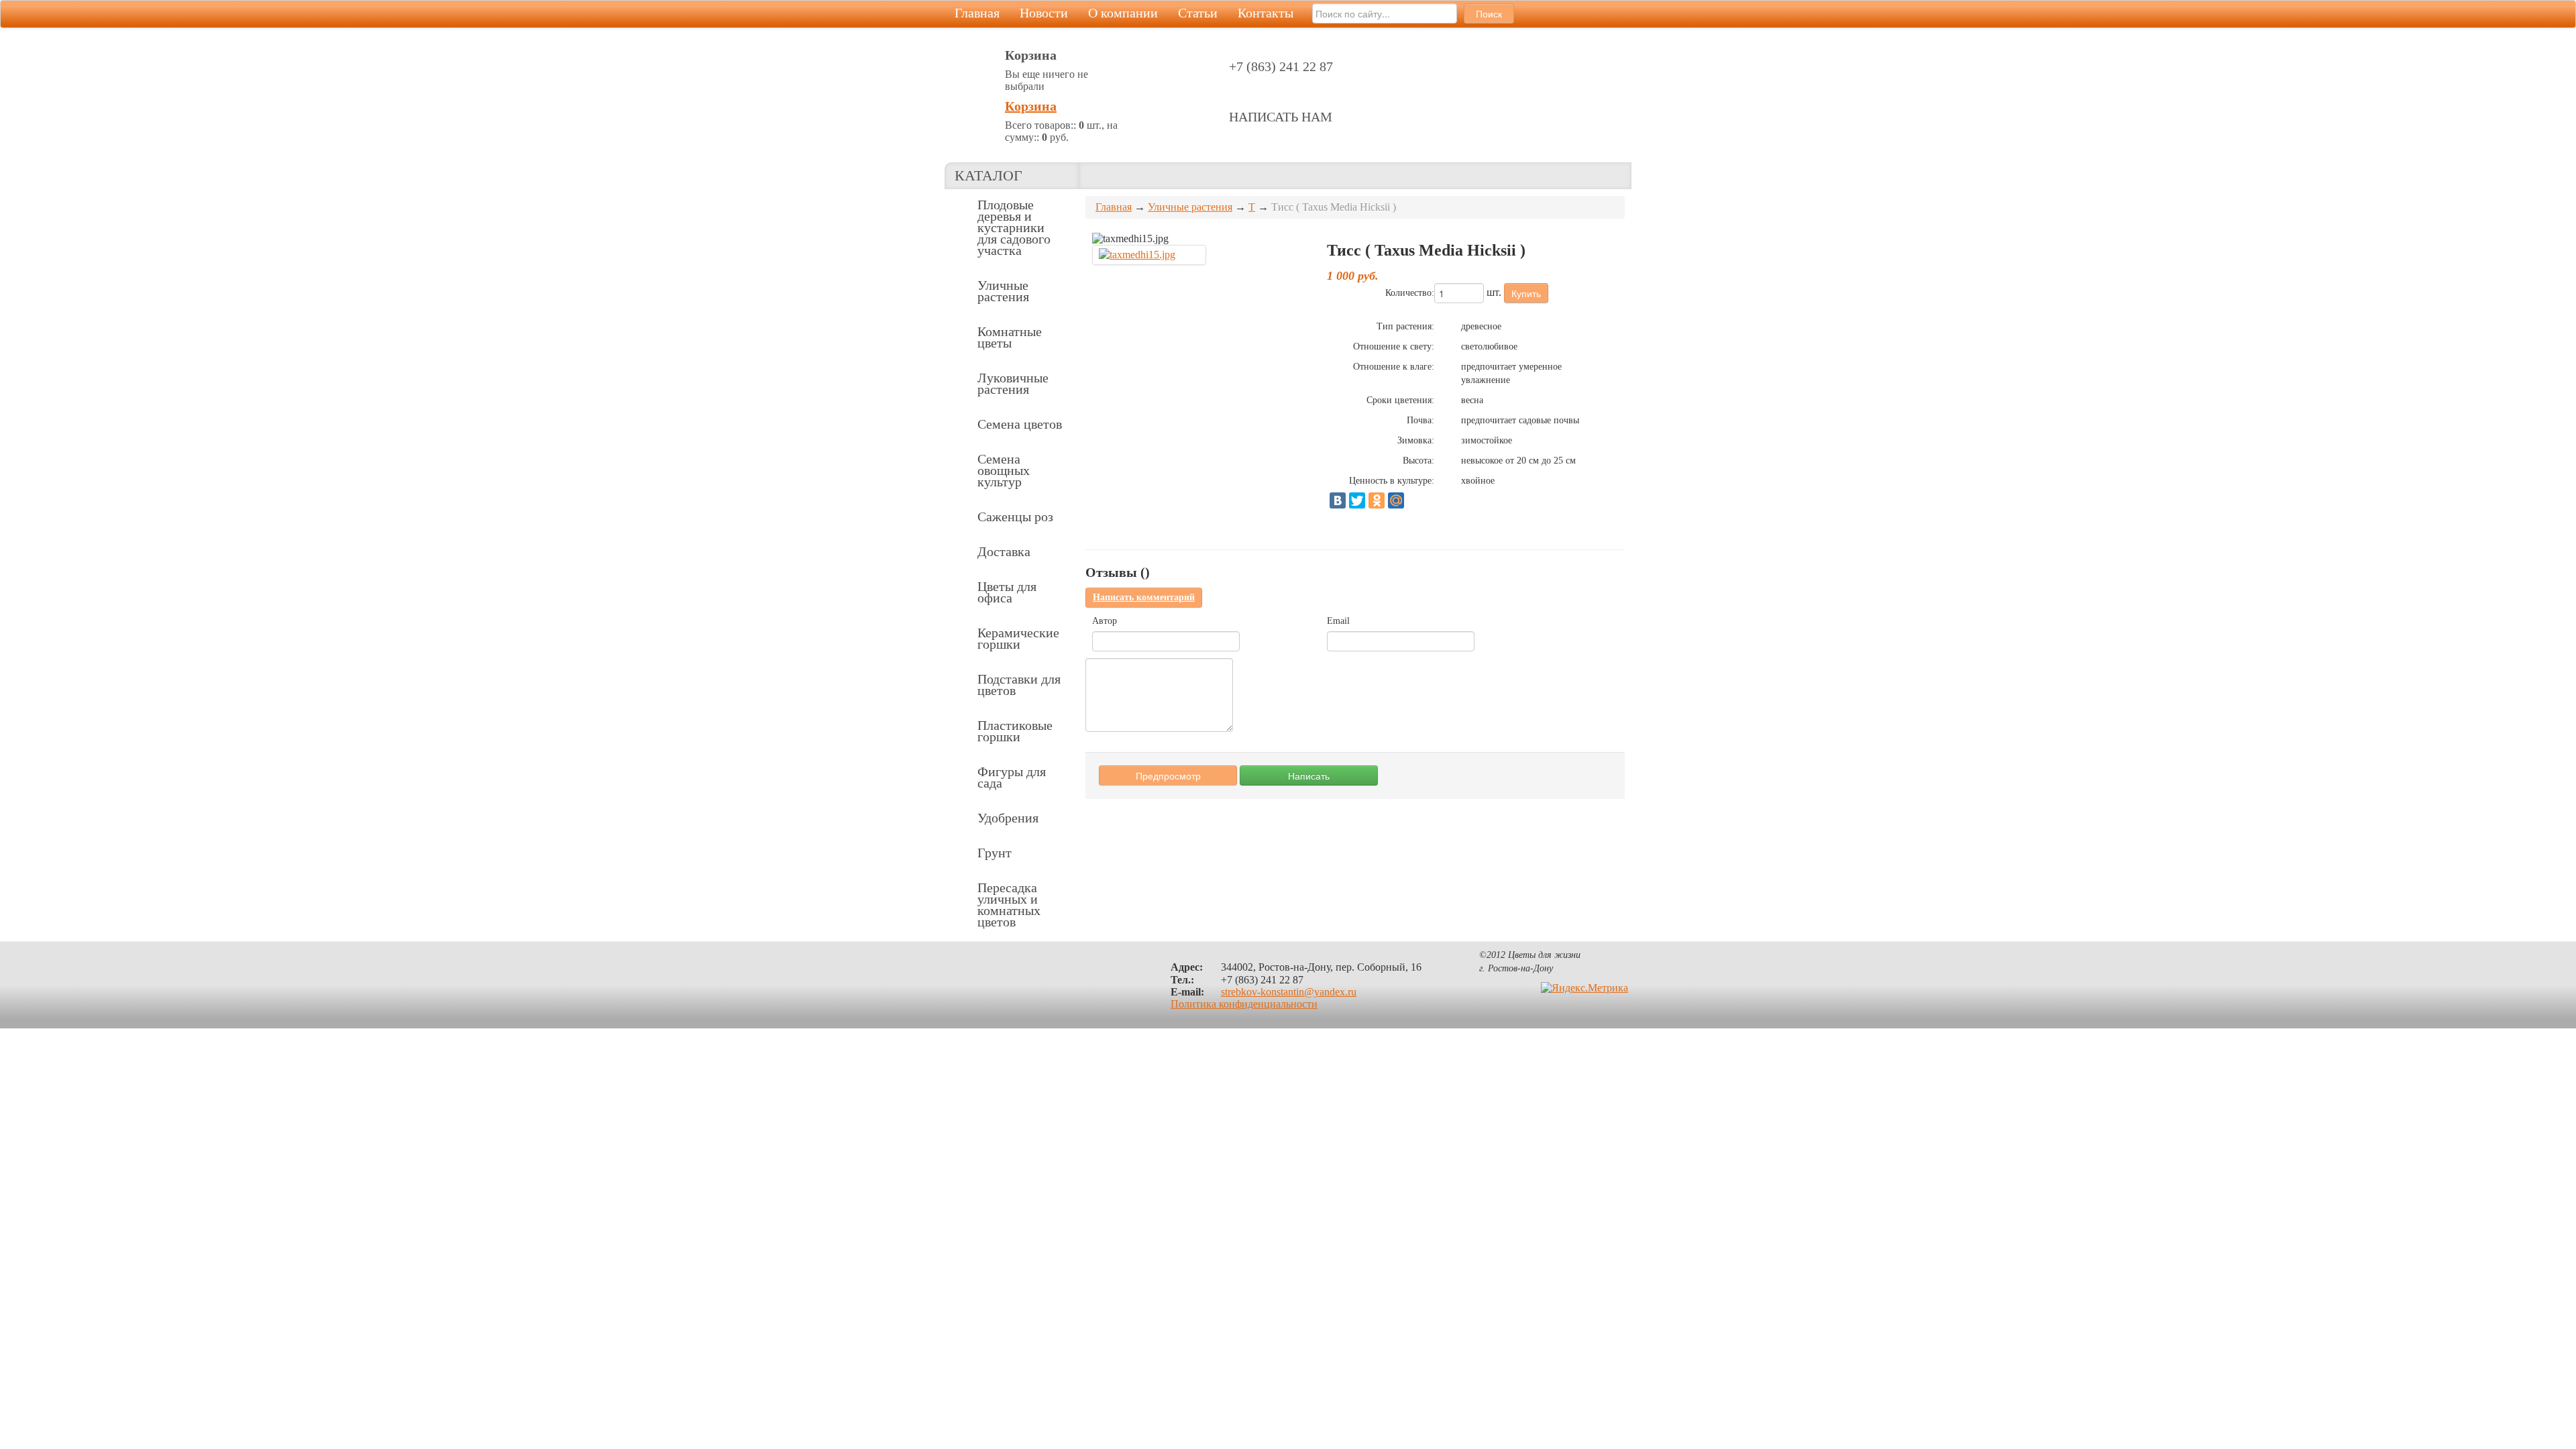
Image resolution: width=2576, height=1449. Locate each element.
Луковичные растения (1013, 383)
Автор (1105, 621)
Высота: (1418, 461)
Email (1338, 621)
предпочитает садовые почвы (1520, 420)
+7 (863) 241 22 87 (1281, 66)
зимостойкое (1487, 440)
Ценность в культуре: (1392, 481)
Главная (977, 13)
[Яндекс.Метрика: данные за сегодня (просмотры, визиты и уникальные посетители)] (1585, 988)
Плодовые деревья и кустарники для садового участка (1014, 227)
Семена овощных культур (1004, 470)
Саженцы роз (1015, 517)
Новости (1044, 13)
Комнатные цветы (1010, 337)
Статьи (1198, 13)
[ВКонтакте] (1338, 500)
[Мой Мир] (1396, 500)
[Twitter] (1357, 500)
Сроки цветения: (1400, 400)
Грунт (995, 853)
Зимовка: (1416, 440)
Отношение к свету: (1394, 346)
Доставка (1004, 551)
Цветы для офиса (1007, 592)
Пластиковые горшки (1015, 731)
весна (1472, 400)
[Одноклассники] (1377, 500)
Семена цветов (1020, 424)
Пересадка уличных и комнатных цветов (1009, 905)
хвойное (1478, 481)
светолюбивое (1489, 346)
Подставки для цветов (1019, 685)
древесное (1481, 326)
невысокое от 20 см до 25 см (1518, 461)
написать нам (1281, 117)
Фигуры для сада (1012, 777)
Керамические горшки (1018, 638)
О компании (1123, 13)
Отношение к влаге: (1394, 367)
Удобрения (1008, 818)
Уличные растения (1003, 291)
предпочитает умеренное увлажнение (1511, 373)
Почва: (1420, 420)
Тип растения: (1405, 326)
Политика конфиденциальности (1244, 1004)
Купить (1526, 293)
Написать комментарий (1144, 597)
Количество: (1410, 293)
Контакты (1266, 13)
